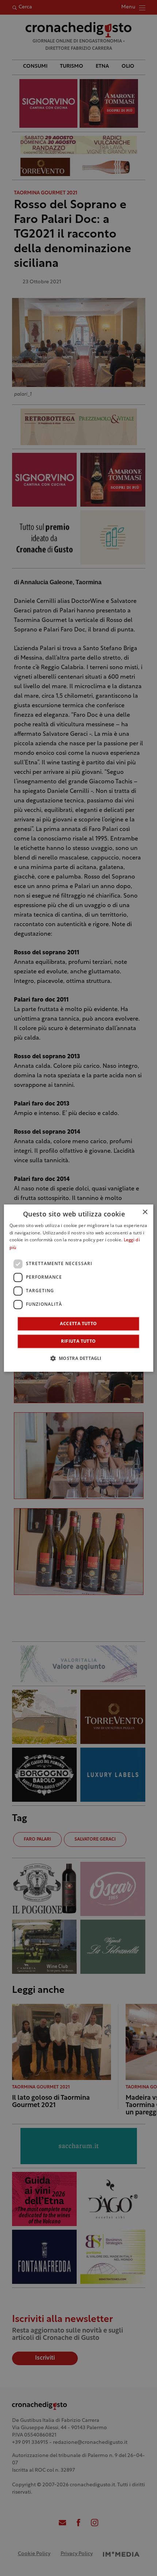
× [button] (145, 1212)
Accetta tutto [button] (78, 1324)
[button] (78, 1358)
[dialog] (79, 1288)
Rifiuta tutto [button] (78, 1341)
